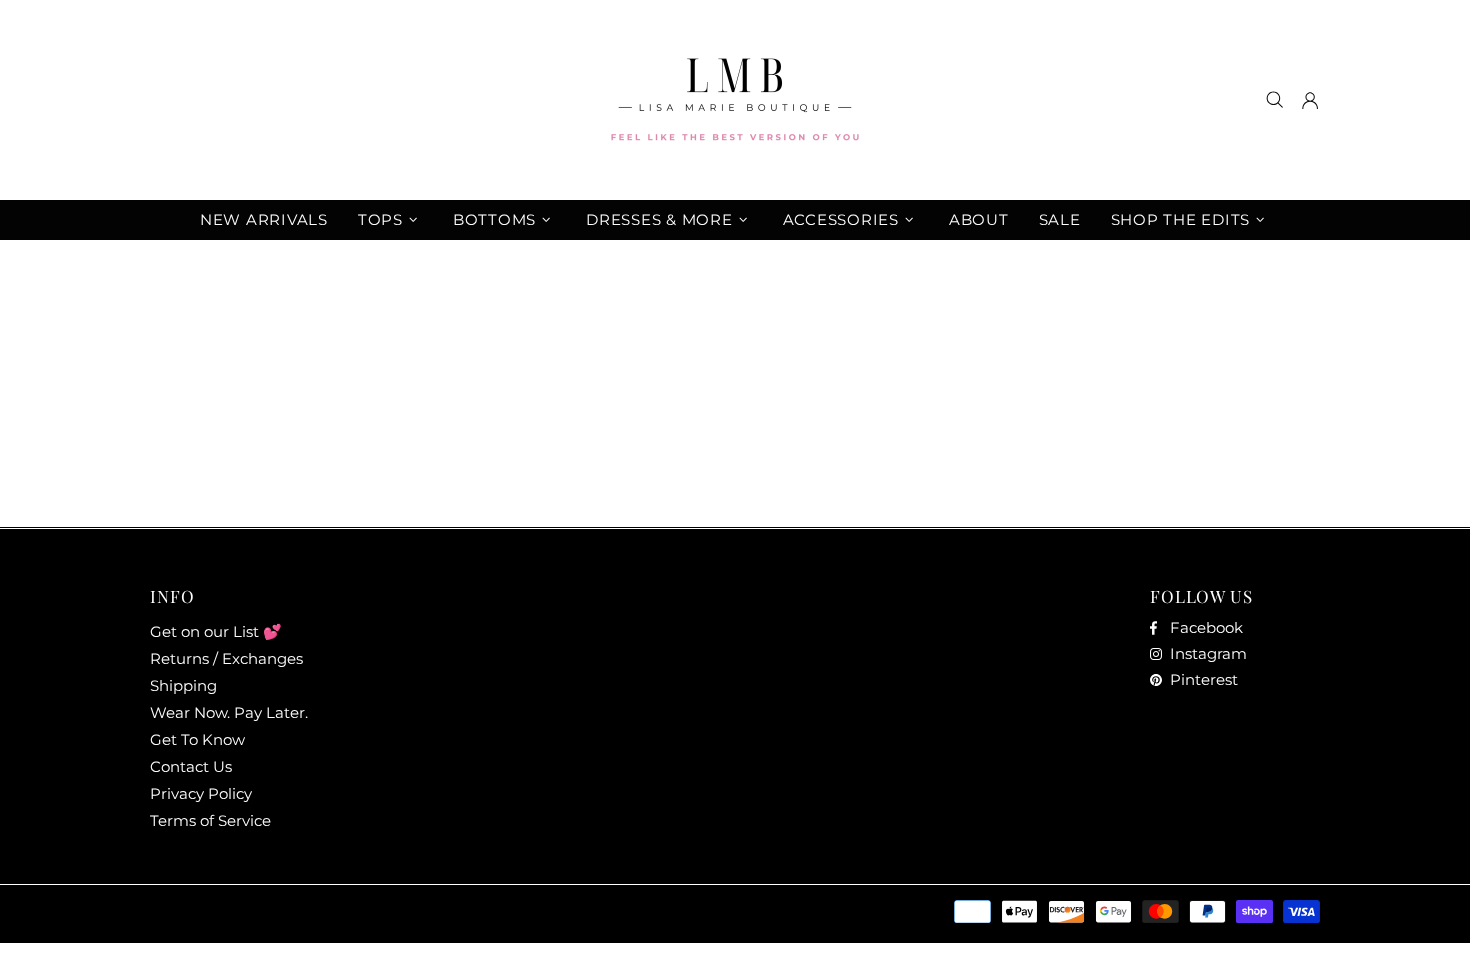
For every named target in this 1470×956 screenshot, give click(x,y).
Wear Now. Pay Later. (229, 712)
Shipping (183, 685)
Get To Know (197, 739)
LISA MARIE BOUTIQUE (735, 99)
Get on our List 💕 (216, 631)
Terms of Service (210, 820)
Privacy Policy (201, 793)
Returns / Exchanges (226, 658)
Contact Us (191, 766)
